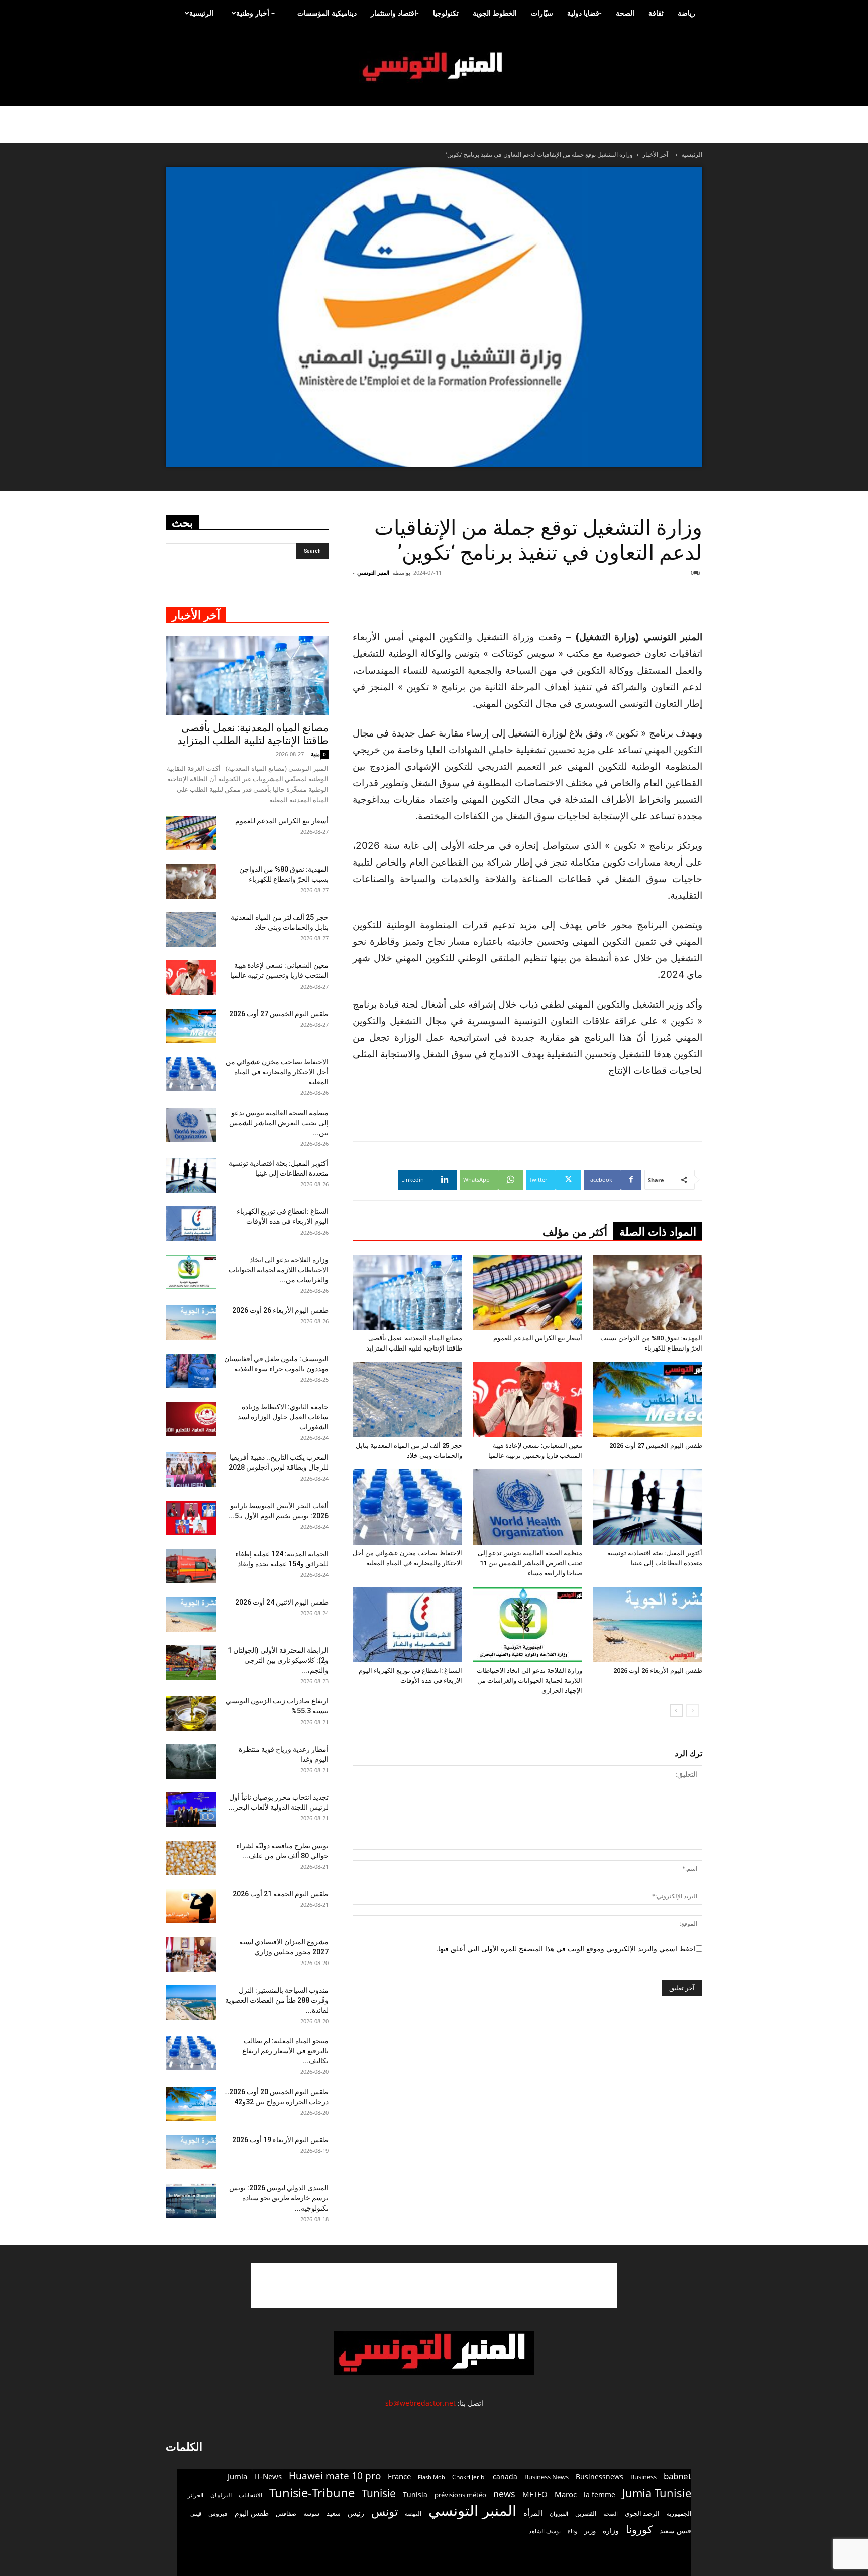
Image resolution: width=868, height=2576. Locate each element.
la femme (600, 2494)
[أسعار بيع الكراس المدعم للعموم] (527, 1292)
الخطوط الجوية (495, 13)
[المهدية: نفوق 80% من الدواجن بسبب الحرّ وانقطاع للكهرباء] (647, 1292)
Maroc (566, 2494)
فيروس (218, 2513)
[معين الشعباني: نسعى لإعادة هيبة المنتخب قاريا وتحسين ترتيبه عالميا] (527, 1400)
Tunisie (379, 2493)
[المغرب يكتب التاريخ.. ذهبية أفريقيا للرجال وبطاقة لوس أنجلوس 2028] (191, 1470)
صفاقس (286, 2513)
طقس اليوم (252, 2513)
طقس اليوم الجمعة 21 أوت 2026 (281, 1894)
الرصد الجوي (642, 2513)
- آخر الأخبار (657, 154)
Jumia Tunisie (657, 2493)
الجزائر (196, 2495)
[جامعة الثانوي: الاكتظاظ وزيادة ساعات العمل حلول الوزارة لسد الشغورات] (191, 1419)
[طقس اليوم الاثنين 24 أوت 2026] (191, 1614)
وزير (590, 2531)
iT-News (268, 2476)
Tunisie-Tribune (312, 2492)
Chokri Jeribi (469, 2477)
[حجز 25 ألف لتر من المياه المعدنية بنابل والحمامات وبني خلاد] (407, 1400)
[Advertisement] (642, 603)
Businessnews (600, 2476)
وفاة (572, 2531)
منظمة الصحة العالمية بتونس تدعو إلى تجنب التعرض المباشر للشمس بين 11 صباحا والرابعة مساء (530, 1563)
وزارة (611, 2531)
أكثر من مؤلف (575, 1232)
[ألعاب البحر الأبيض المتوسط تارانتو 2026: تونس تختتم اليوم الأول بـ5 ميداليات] (191, 1518)
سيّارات (542, 13)
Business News (547, 2477)
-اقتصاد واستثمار (395, 13)
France (399, 2476)
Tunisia (415, 2494)
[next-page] (676, 1711)
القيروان (559, 2514)
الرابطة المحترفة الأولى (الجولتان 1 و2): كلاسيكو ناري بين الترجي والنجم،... (278, 1660)
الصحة (625, 13)
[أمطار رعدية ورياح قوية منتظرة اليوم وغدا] (191, 1761)
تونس (385, 2511)
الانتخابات (250, 2495)
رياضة (686, 13)
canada (505, 2476)
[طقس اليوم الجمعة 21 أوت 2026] (191, 1906)
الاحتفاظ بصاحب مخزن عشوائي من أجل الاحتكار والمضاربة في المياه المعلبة (277, 1072)
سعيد (334, 2513)
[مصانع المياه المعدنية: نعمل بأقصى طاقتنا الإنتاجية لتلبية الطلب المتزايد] (407, 1292)
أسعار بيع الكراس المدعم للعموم (538, 1338)
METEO (535, 2494)
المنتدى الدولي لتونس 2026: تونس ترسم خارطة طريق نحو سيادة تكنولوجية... (279, 2198)
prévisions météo (460, 2495)
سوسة (311, 2513)
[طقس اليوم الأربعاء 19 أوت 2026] (191, 2152)
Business (643, 2477)
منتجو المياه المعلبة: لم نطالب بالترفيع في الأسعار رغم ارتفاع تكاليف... (285, 2051)
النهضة (413, 2513)
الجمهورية (679, 2513)
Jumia (237, 2476)
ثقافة (656, 13)
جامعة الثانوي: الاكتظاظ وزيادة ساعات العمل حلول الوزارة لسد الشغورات (283, 1417)
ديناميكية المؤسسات (327, 13)
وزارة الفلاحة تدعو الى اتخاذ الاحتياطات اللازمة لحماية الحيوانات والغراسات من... (279, 1270)
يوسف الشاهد (545, 2531)
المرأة (533, 2513)
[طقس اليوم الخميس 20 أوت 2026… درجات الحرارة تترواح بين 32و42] (191, 2104)
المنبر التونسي (373, 573)
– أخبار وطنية (255, 13)
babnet (677, 2476)
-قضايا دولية (584, 13)
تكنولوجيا (446, 13)
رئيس (356, 2513)
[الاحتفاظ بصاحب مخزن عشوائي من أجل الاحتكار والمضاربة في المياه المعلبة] (407, 1507)
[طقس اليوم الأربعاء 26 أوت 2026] (647, 1625)
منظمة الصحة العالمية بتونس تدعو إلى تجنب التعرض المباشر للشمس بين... (279, 1123)
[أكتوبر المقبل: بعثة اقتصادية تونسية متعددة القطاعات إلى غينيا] (647, 1507)
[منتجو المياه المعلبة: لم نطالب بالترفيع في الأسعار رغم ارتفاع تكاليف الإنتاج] (191, 2053)
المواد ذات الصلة (658, 1232)
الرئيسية (201, 13)
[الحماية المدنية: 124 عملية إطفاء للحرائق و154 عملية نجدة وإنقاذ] (191, 1566)
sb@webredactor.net (420, 2403)
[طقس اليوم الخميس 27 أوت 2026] (647, 1400)
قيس (196, 2514)
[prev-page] (692, 1711)
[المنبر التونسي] (434, 67)
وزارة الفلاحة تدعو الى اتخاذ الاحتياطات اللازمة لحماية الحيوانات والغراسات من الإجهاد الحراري (529, 1681)
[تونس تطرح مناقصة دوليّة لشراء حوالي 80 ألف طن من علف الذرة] (191, 1858)
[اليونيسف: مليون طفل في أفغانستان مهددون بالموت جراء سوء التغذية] (191, 1371)
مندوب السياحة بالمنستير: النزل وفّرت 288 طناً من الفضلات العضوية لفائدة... (277, 2000)
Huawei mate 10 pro (335, 2476)
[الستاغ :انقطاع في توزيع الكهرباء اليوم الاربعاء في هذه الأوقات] (407, 1625)
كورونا (639, 2530)
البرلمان (221, 2495)
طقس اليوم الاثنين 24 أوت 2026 (282, 1602)
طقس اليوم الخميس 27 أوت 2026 (656, 1446)
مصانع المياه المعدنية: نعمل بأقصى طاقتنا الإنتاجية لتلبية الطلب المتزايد (253, 734)
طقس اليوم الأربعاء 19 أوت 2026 (280, 2140)
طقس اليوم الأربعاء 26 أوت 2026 (658, 1671)
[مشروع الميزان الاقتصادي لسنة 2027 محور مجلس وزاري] (191, 1954)
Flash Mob (431, 2477)
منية (315, 754)
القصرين (586, 2513)
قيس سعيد (675, 2531)
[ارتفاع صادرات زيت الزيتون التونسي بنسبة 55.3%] (191, 1713)
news (504, 2494)
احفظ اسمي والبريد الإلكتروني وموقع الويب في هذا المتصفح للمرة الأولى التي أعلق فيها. (566, 1949)
